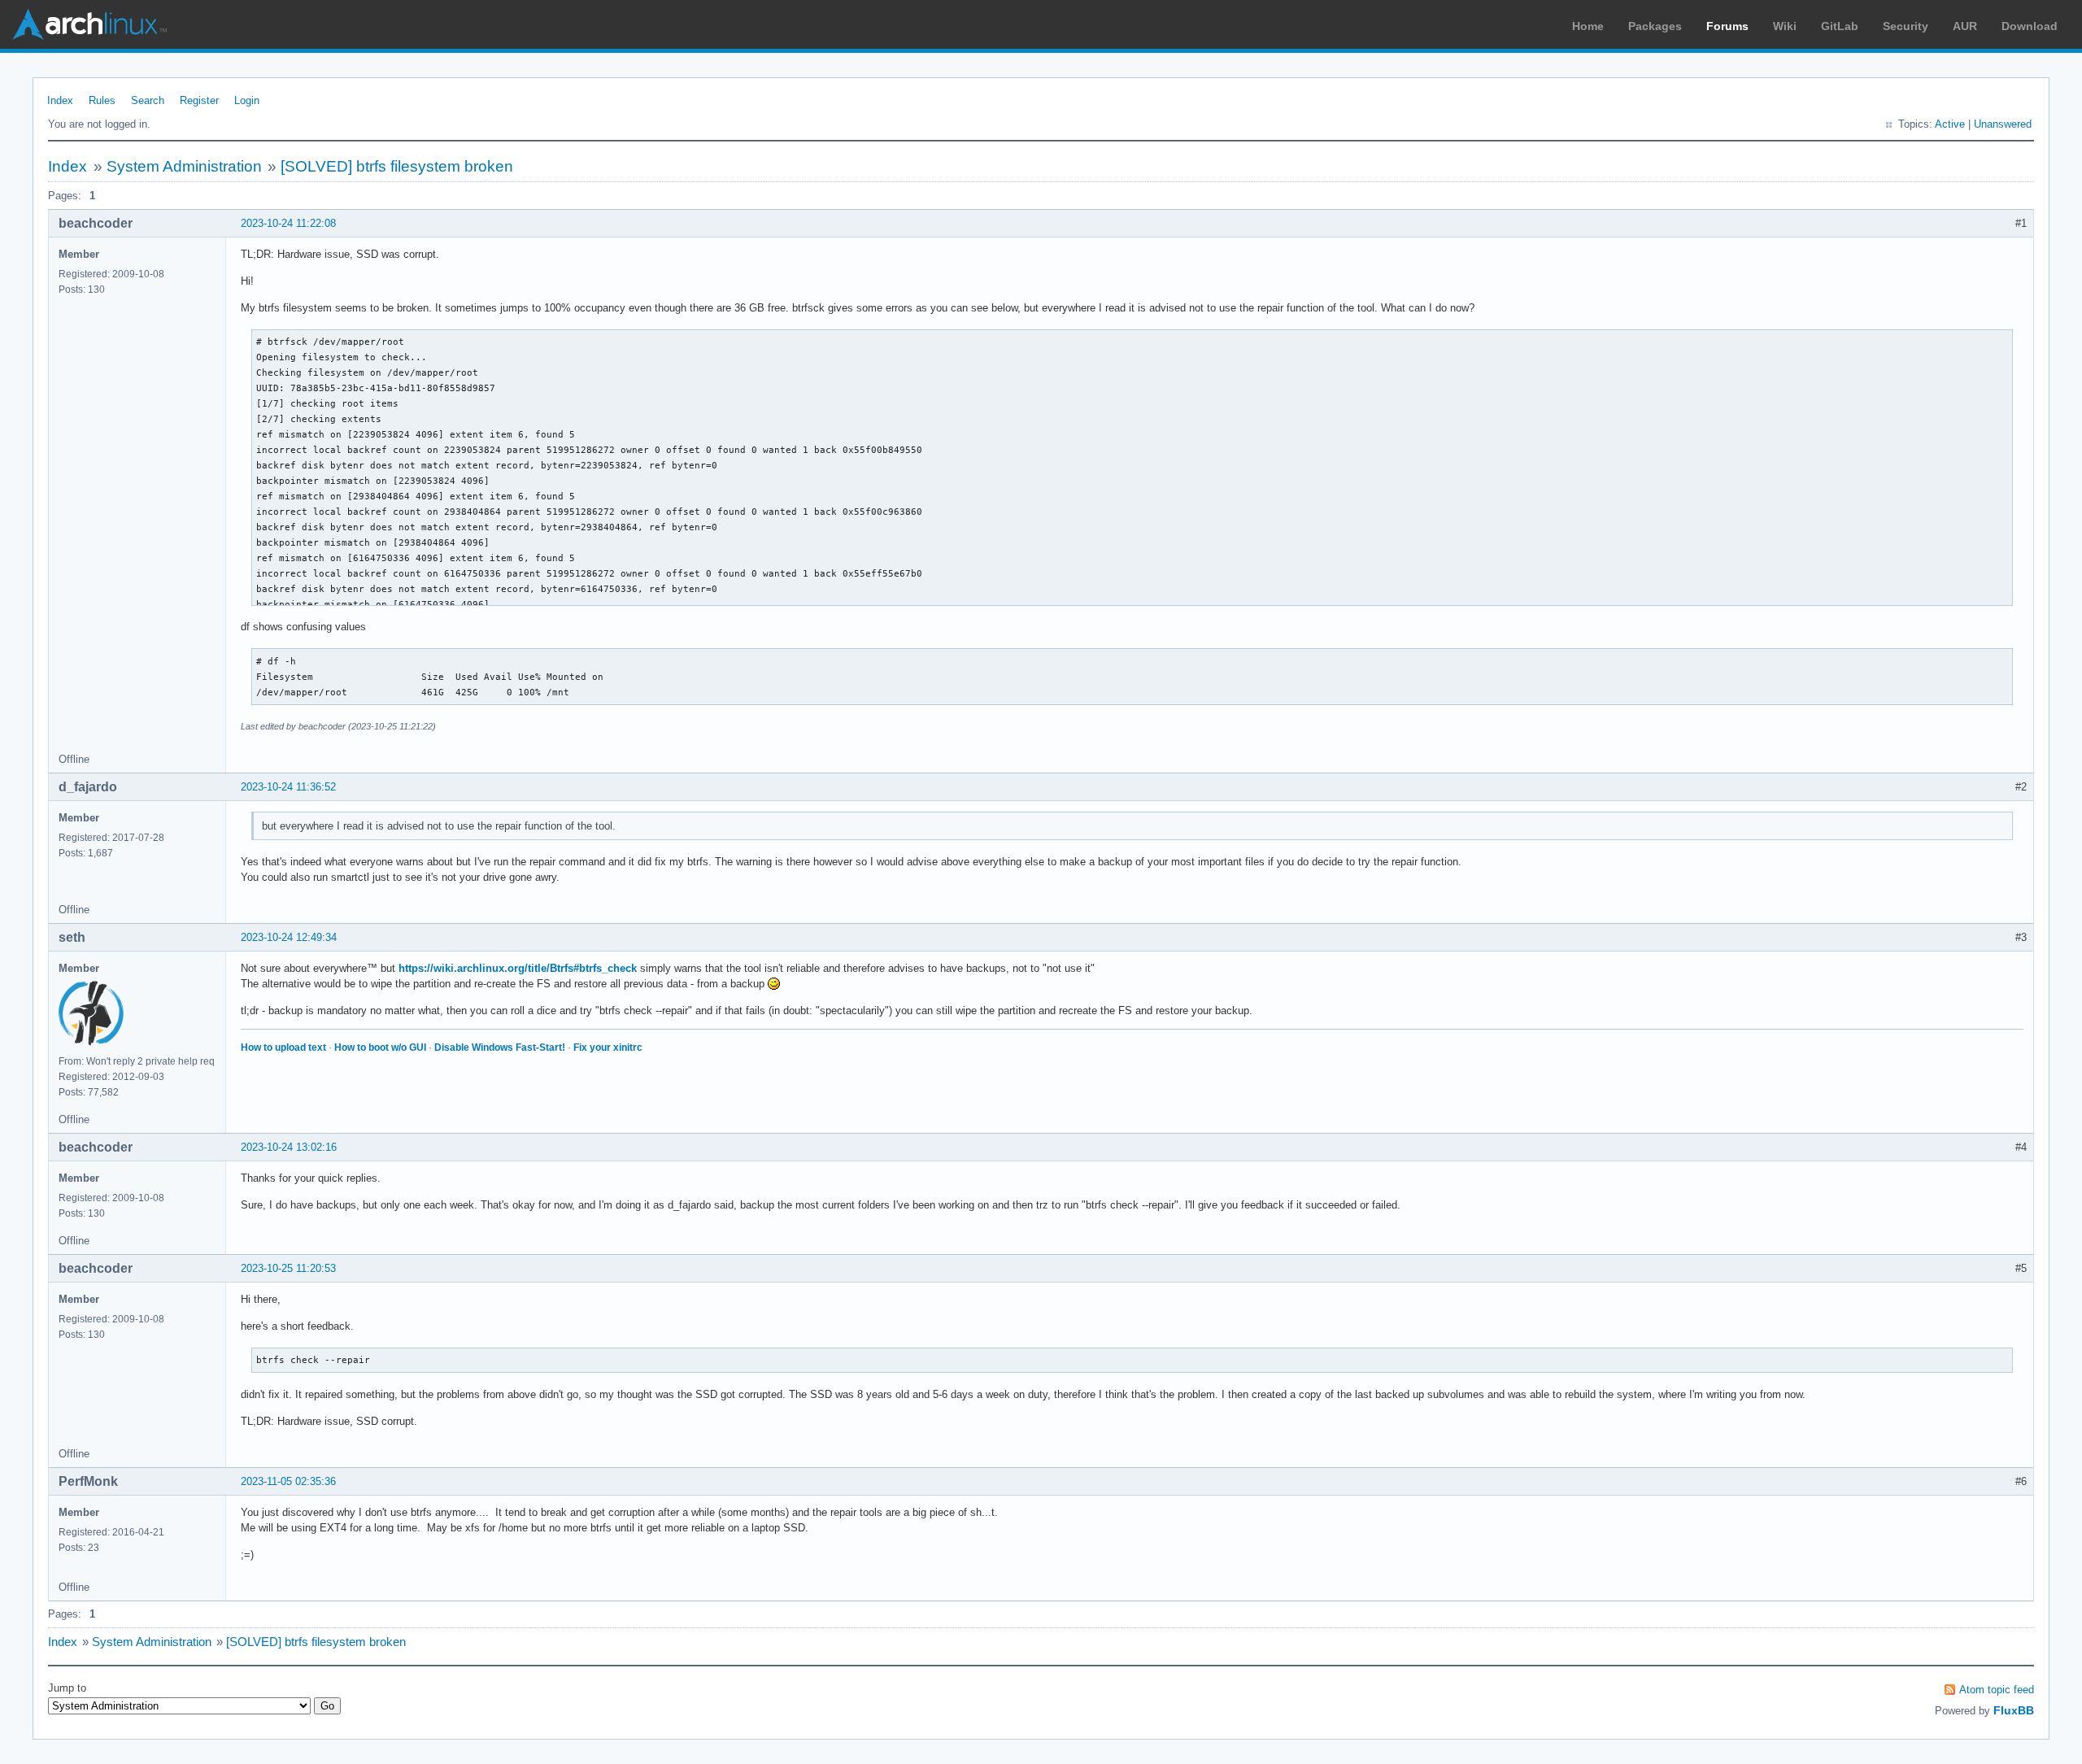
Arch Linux (89, 24)
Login (247, 100)
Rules (102, 100)
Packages (1655, 26)
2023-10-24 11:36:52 (288, 787)
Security (1906, 26)
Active (1950, 124)
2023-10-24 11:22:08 (288, 223)
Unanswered (2003, 124)
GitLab (1840, 26)
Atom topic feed (1997, 1690)
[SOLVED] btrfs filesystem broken (397, 166)
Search (148, 100)
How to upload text (283, 1048)
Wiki (1785, 26)
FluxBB (2014, 1710)
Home (1588, 26)
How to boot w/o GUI (380, 1048)
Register (199, 100)
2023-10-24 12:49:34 (289, 937)
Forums (1727, 26)
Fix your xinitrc (608, 1048)
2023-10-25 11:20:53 (288, 1268)
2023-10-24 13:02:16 (289, 1147)
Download (2030, 26)
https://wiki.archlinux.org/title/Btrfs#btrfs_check (518, 968)
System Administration (184, 166)
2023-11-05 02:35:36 (288, 1481)
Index (60, 100)
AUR (1965, 26)
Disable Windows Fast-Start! (500, 1048)
